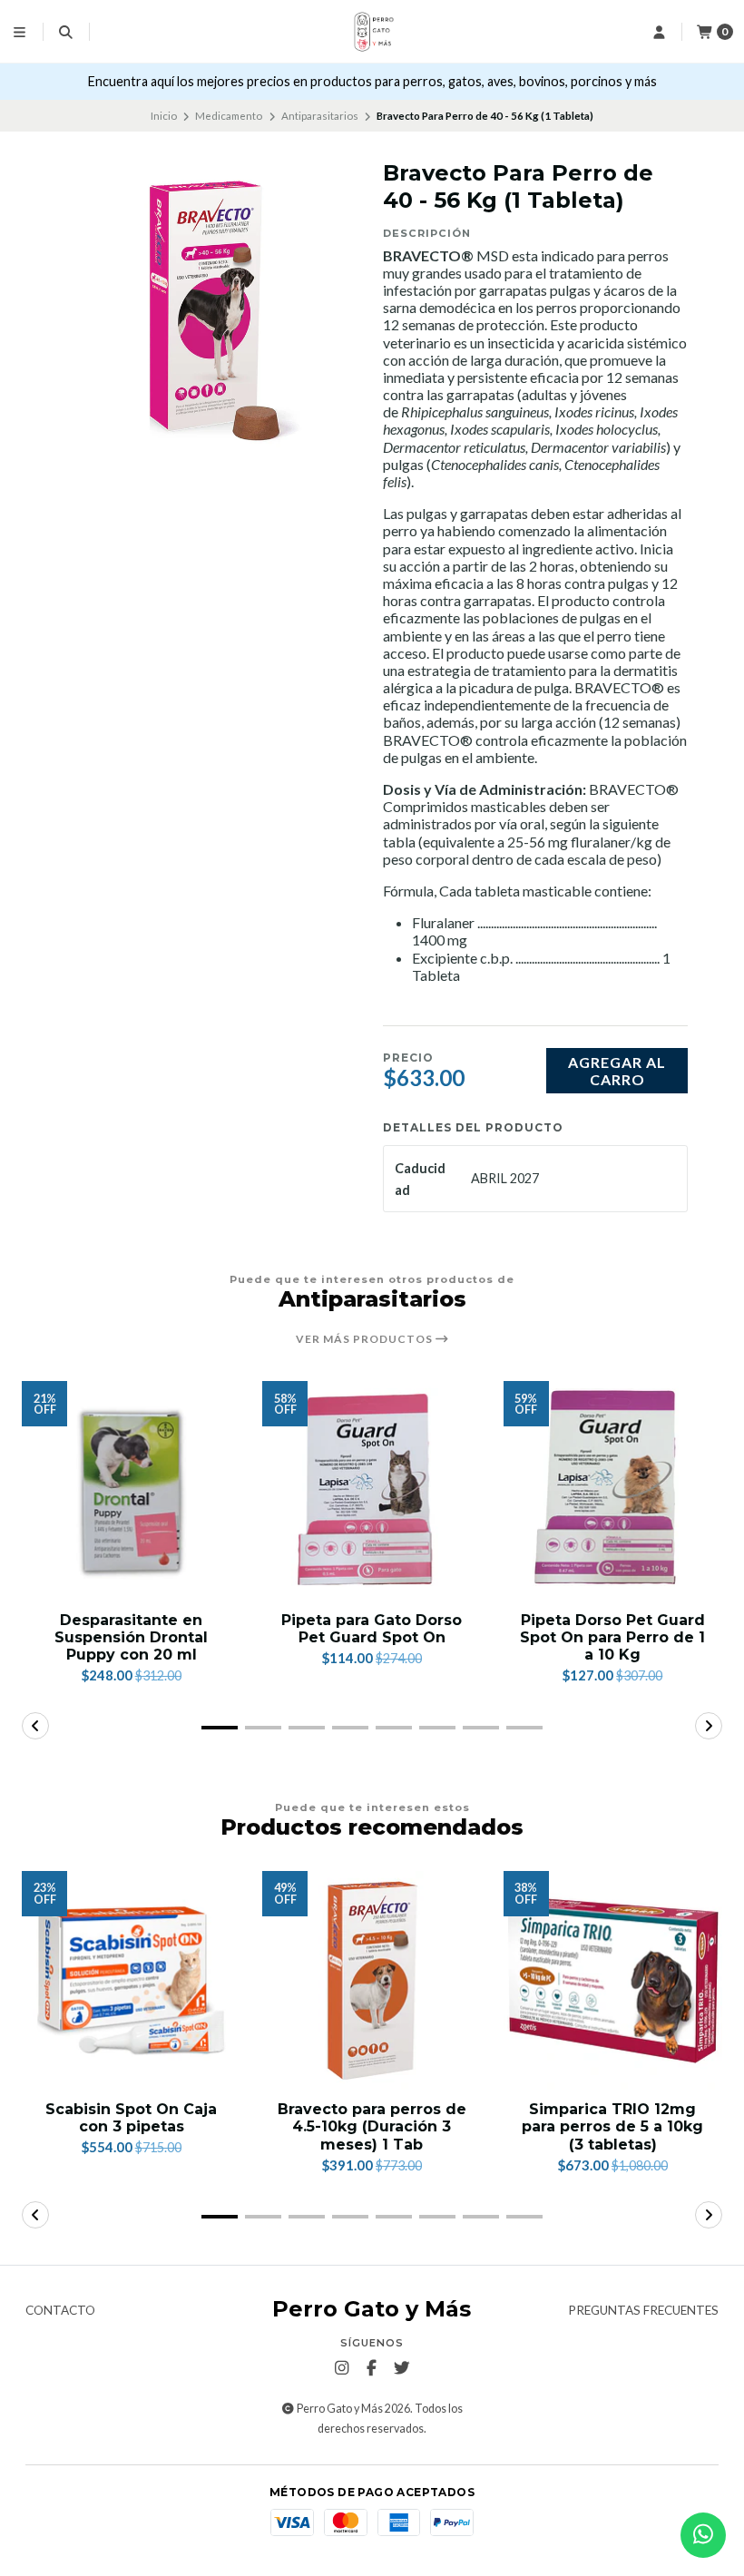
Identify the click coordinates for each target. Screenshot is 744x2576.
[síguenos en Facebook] (372, 2368)
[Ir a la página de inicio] (372, 32)
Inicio (164, 116)
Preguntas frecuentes (643, 2311)
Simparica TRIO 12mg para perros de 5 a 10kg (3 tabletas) (612, 2126)
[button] (220, 1728)
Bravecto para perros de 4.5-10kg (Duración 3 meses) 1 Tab (372, 2126)
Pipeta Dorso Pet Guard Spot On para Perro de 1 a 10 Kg (612, 1637)
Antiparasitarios (320, 116)
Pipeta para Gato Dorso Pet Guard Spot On (372, 1629)
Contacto (60, 2311)
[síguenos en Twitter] (402, 2368)
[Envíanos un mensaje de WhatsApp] (703, 2535)
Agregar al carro (617, 1071)
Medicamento (229, 116)
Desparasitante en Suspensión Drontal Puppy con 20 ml (131, 1637)
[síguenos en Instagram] (342, 2368)
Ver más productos (366, 1339)
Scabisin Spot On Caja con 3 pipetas (131, 2118)
